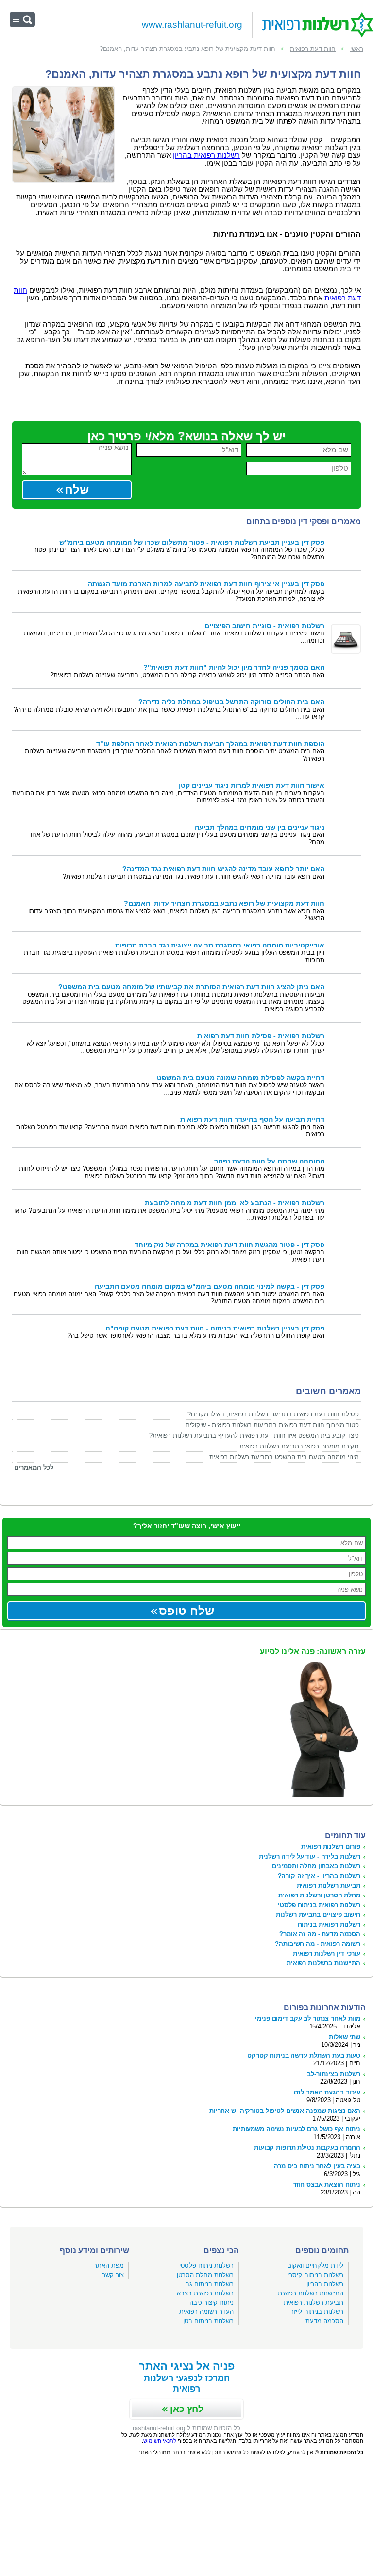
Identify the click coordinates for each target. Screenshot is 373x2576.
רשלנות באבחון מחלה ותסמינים (316, 1866)
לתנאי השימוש (160, 2441)
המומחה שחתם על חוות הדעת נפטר (269, 1161)
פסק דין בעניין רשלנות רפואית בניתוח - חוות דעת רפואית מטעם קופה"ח (215, 1328)
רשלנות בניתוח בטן (208, 2321)
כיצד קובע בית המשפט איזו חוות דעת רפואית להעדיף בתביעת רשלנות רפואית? (254, 1436)
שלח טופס (186, 1611)
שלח (77, 490)
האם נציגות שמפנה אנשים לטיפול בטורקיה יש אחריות (285, 2111)
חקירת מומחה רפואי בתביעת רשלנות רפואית (299, 1446)
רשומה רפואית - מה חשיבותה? (318, 1944)
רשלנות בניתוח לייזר (317, 2312)
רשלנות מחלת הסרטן (205, 2275)
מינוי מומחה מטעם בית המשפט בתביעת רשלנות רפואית (284, 1457)
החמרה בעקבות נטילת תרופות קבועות (307, 2148)
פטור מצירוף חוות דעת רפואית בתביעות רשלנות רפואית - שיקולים (272, 1425)
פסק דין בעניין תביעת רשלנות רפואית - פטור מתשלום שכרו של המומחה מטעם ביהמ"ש (192, 542)
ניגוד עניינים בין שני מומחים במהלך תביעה (260, 827)
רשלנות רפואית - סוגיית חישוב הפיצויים (264, 626)
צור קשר (113, 2275)
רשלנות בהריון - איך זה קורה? (319, 1876)
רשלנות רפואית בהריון (206, 155)
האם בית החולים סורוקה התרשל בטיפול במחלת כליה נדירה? (231, 702)
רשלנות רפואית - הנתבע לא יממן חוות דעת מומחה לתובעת (235, 1203)
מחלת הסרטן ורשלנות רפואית (319, 1895)
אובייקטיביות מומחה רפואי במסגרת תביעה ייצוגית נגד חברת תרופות (220, 945)
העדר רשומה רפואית (206, 2312)
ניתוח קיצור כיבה (212, 2302)
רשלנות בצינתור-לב (334, 2074)
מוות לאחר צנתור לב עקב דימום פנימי (308, 2019)
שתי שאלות (345, 2037)
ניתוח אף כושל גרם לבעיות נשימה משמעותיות (297, 2129)
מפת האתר (109, 2266)
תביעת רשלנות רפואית (314, 2302)
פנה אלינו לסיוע (313, 1652)
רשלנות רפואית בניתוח (329, 1924)
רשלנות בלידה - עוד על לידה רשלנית (310, 1856)
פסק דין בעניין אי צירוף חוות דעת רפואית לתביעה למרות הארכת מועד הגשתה (206, 584)
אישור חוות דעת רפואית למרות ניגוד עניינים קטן (252, 786)
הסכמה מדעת (324, 2321)
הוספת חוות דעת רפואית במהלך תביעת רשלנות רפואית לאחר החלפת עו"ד (210, 744)
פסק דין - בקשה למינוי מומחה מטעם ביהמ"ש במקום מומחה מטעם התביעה (210, 1287)
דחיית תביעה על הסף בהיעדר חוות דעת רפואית (252, 1120)
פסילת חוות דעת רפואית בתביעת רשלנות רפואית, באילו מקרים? (273, 1414)
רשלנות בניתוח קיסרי (315, 2275)
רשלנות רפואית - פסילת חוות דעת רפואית (261, 1036)
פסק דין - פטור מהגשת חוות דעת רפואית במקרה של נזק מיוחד (229, 1245)
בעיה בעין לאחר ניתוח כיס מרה (317, 2166)
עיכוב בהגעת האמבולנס (327, 2092)
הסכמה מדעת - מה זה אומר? (320, 1934)
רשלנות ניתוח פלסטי (206, 2266)
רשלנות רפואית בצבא (205, 2293)
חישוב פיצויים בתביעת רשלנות (318, 1915)
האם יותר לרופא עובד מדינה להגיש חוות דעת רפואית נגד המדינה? (223, 869)
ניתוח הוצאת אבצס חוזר (327, 2185)
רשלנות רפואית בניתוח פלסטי (319, 1905)
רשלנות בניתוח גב (210, 2284)
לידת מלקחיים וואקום (315, 2266)
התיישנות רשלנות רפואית (311, 2293)
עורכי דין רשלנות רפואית (327, 1953)
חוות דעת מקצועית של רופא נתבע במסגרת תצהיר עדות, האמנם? (224, 904)
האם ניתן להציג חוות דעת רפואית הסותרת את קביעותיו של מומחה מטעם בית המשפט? (191, 987)
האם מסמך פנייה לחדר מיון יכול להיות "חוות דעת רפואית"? (234, 668)
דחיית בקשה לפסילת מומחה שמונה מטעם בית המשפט (241, 1078)
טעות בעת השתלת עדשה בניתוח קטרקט (304, 2055)
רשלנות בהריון (325, 2284)
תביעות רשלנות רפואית (329, 1886)
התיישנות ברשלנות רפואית (323, 1963)
